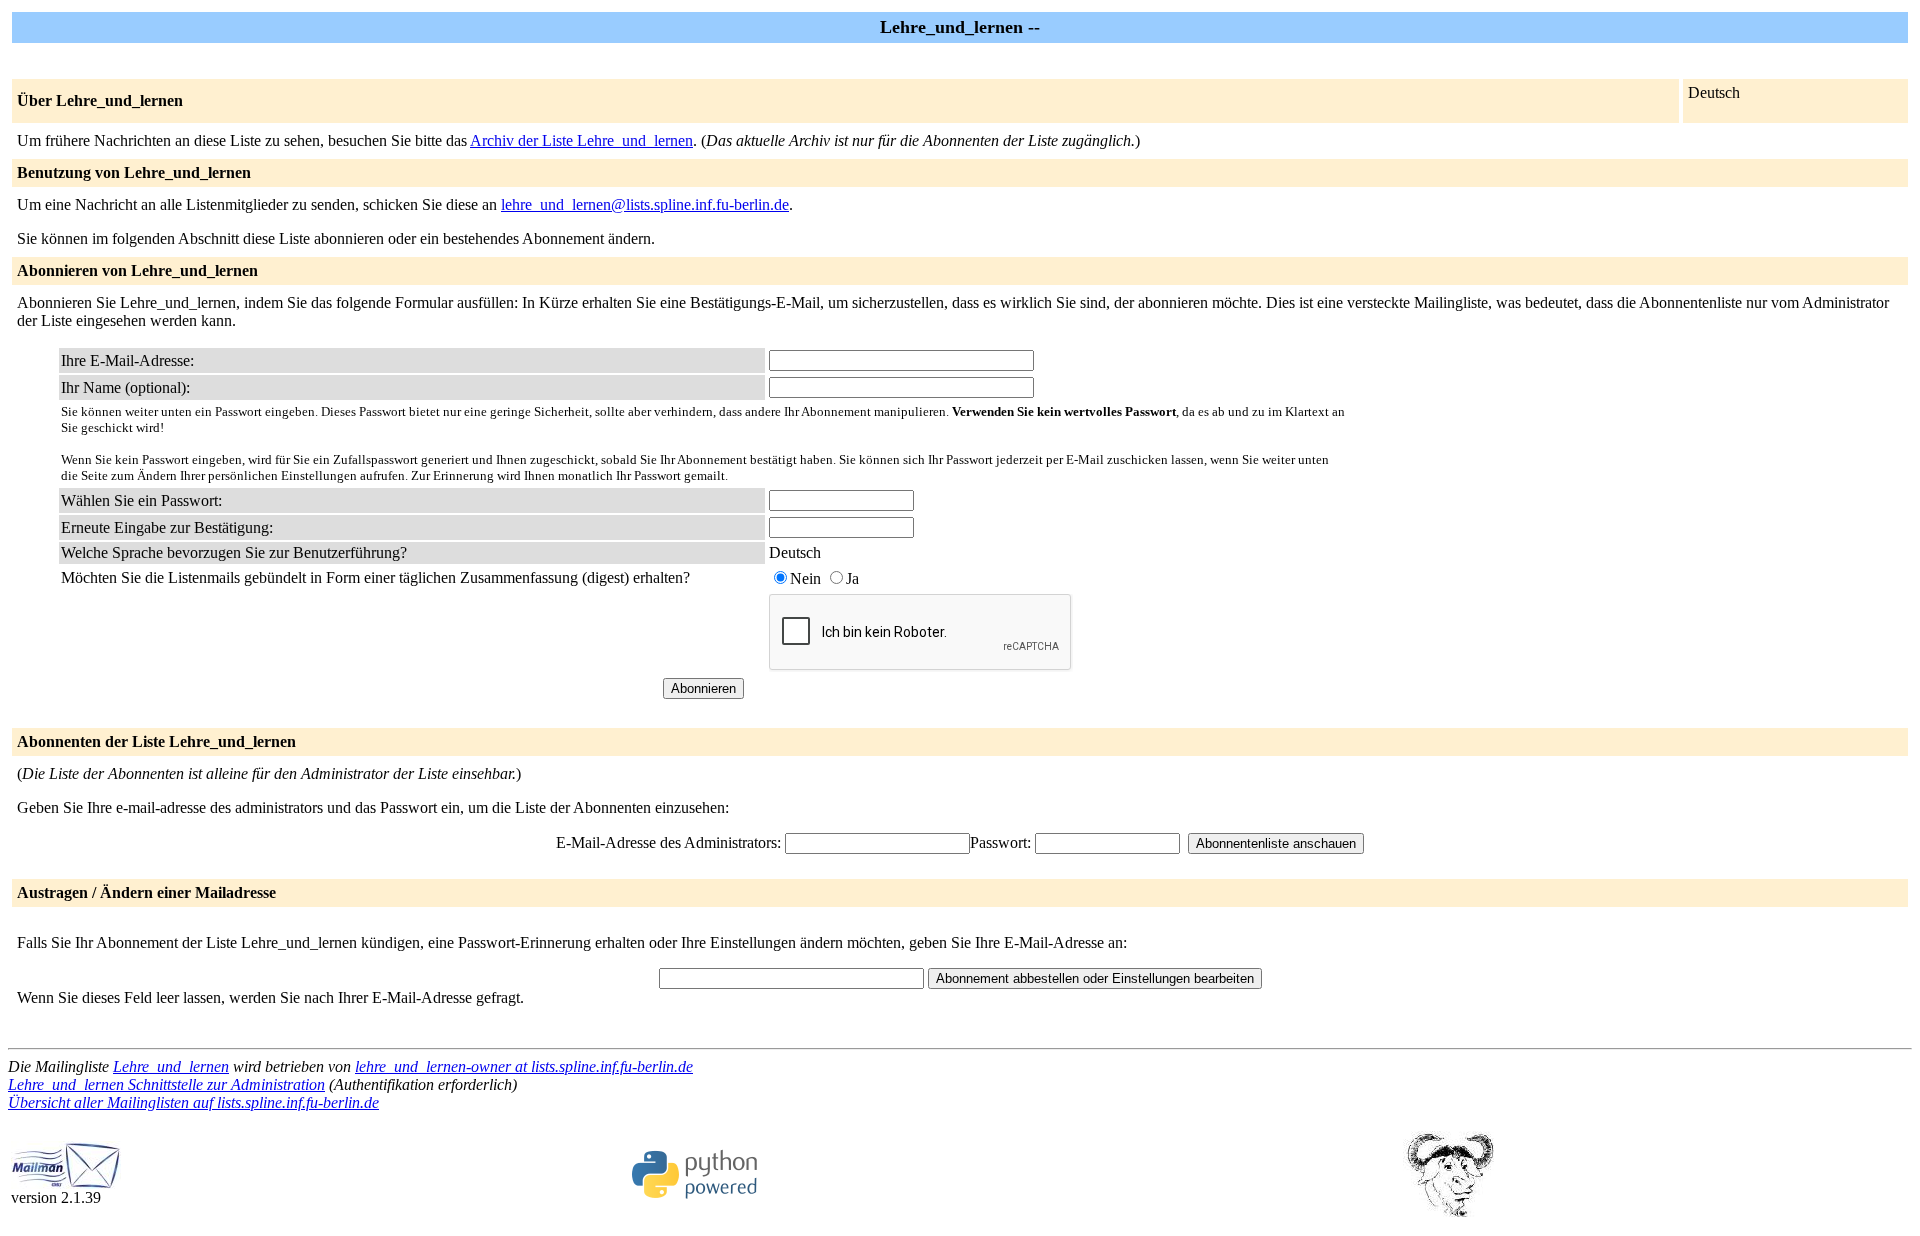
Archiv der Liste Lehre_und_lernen (581, 140)
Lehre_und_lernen (171, 1066)
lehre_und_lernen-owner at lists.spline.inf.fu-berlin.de (524, 1066)
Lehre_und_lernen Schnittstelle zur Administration (166, 1084)
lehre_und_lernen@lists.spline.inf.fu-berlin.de (645, 204)
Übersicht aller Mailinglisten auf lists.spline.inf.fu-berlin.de (193, 1102)
